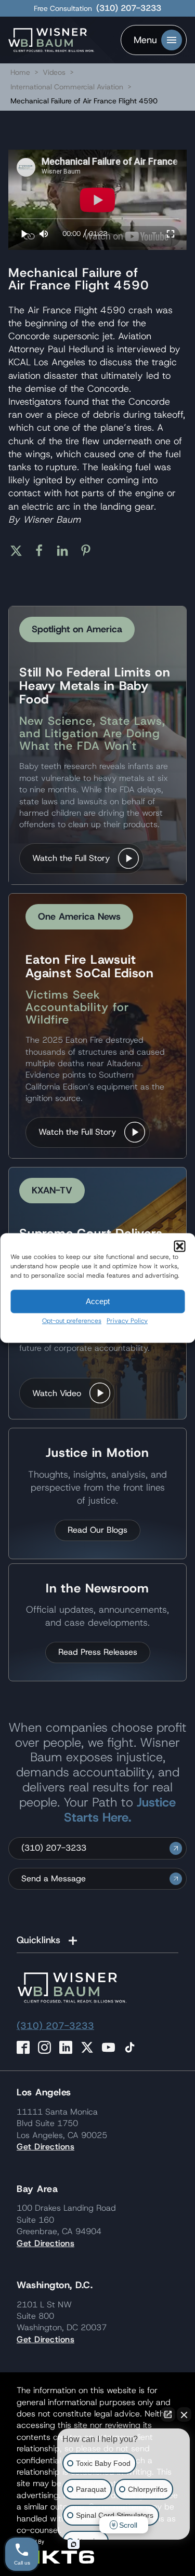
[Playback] (25, 234)
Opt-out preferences (72, 1321)
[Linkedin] (66, 551)
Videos (54, 72)
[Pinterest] (90, 551)
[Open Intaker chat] (74, 2544)
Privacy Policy (127, 1321)
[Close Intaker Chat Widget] (184, 2414)
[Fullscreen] (171, 234)
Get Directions (45, 2147)
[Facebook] (43, 551)
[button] (179, 1246)
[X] (20, 551)
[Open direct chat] (168, 2414)
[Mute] (44, 234)
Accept (98, 1301)
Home (20, 72)
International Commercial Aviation (68, 87)
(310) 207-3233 (129, 8)
